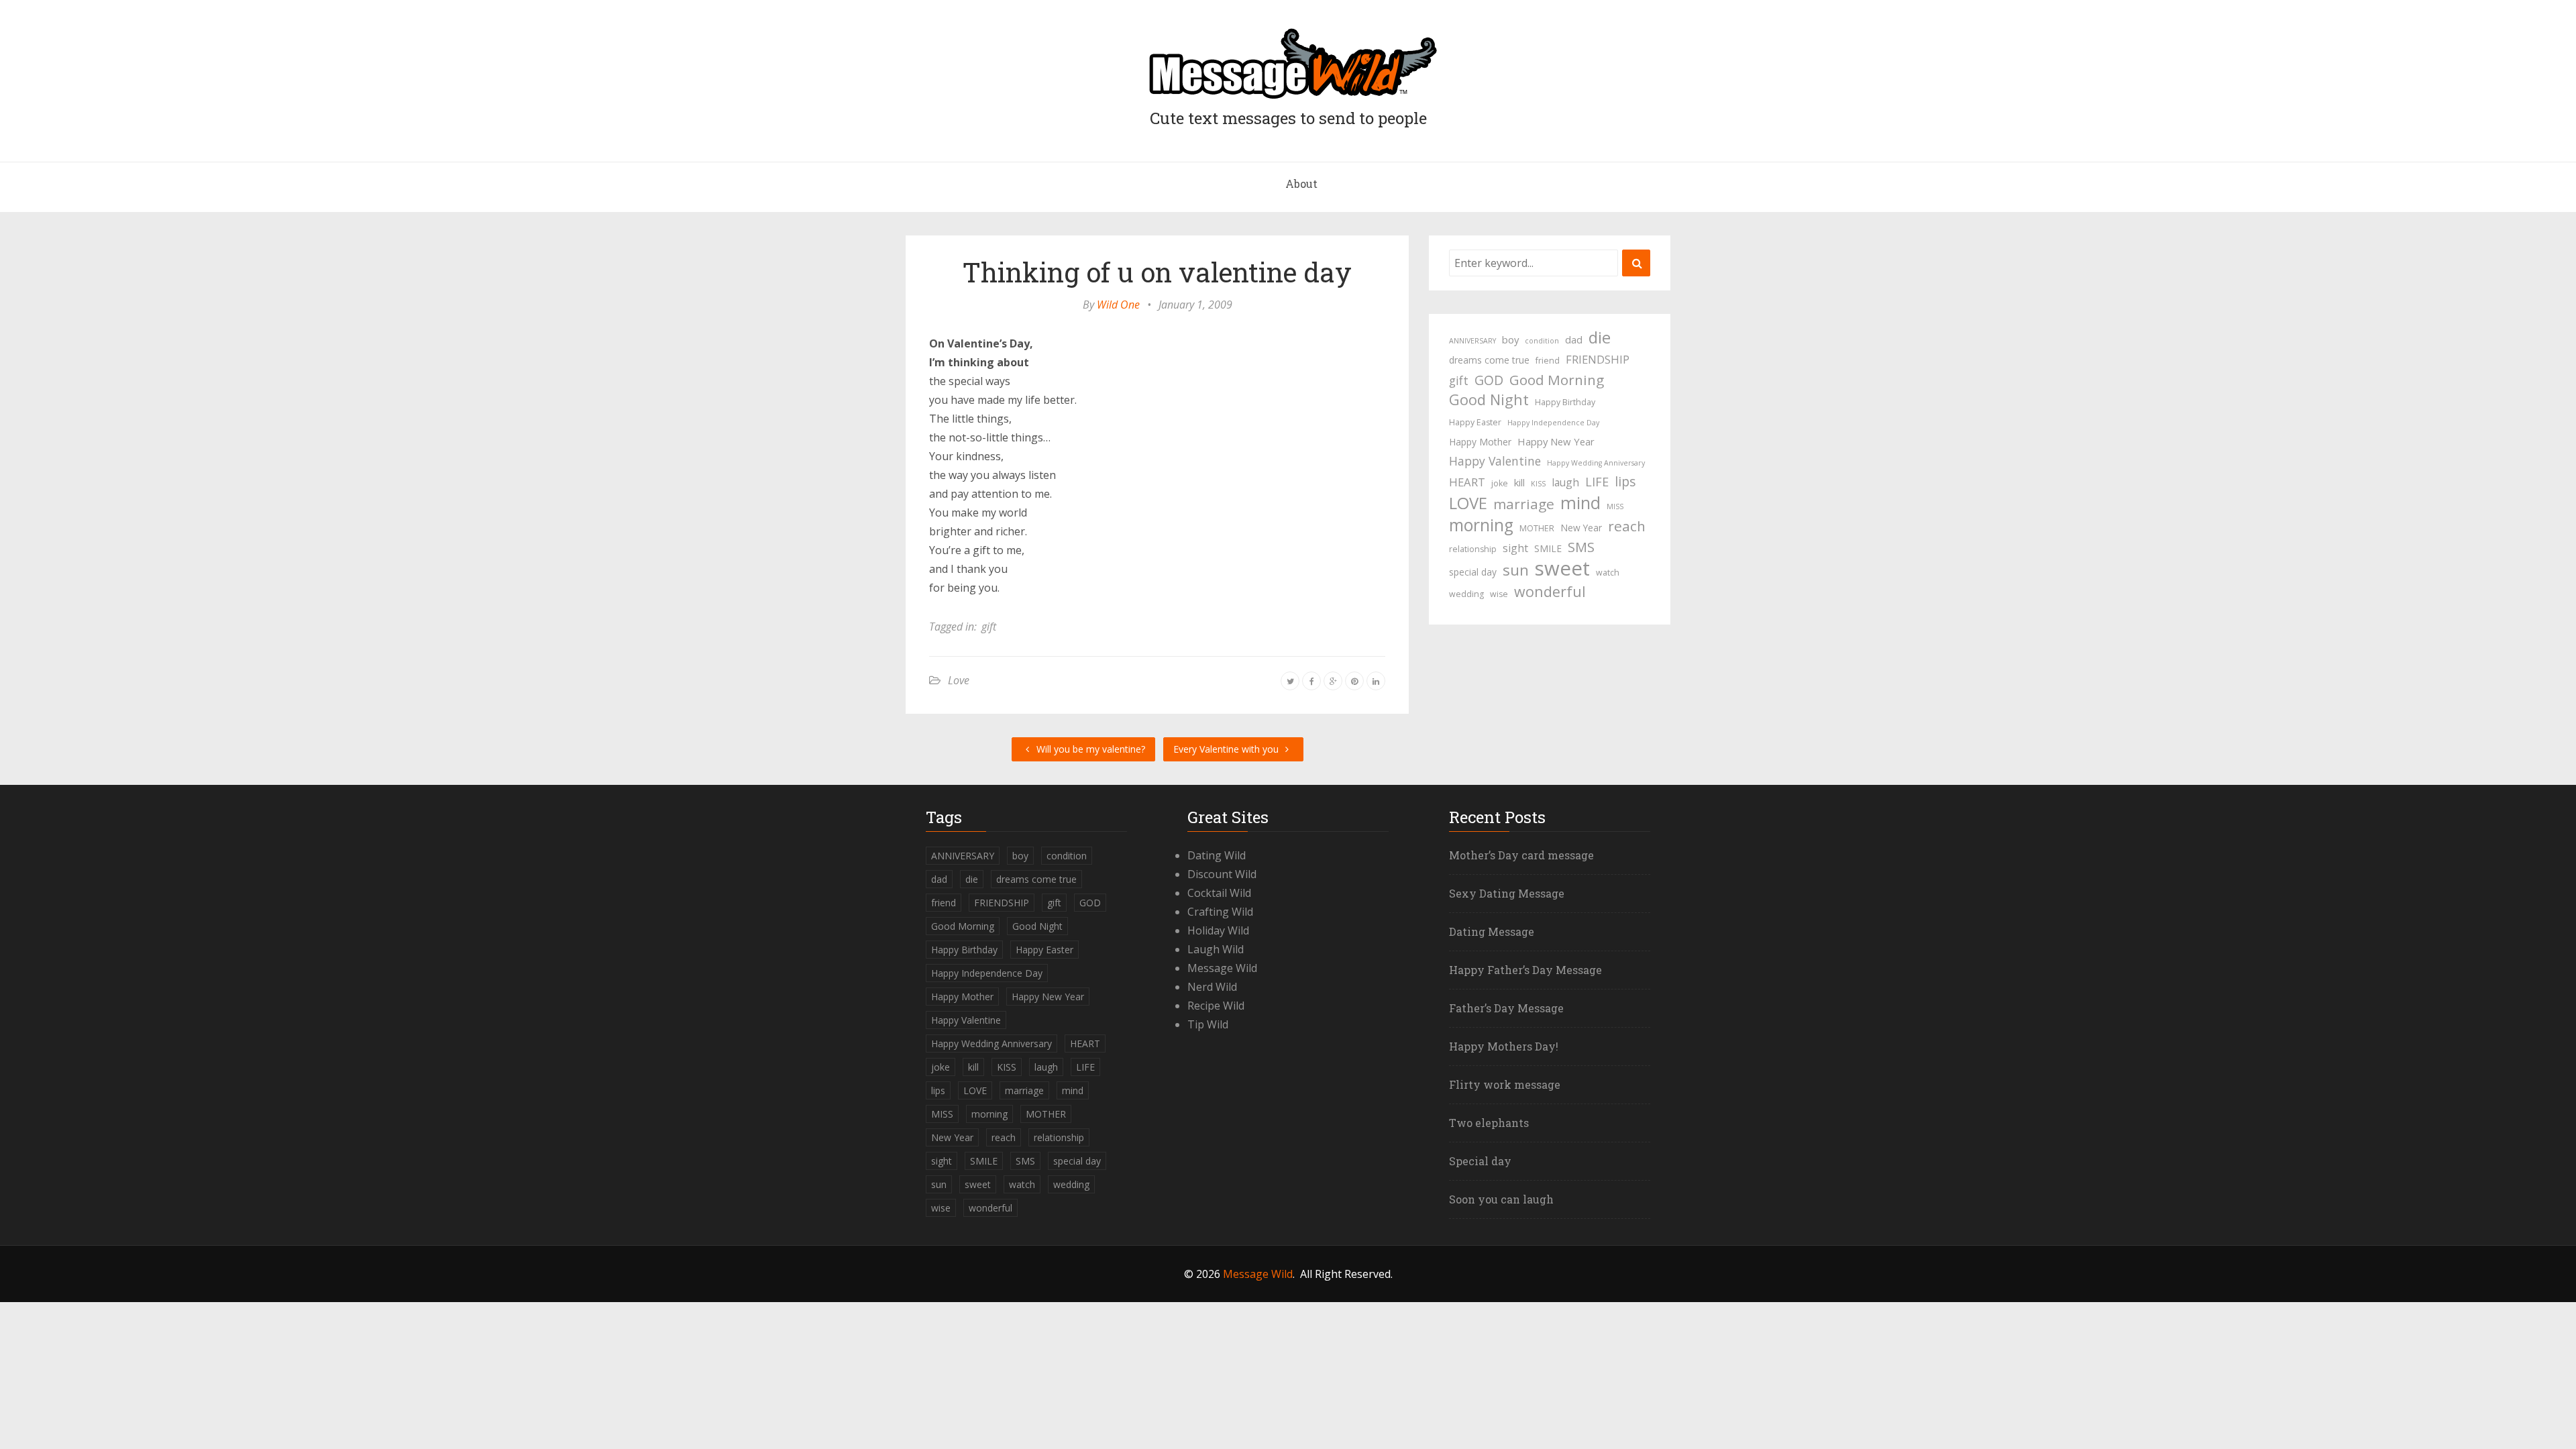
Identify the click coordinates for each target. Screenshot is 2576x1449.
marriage (1524, 504)
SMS (1581, 547)
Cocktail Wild (1219, 893)
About (1301, 183)
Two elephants (1489, 1123)
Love (959, 680)
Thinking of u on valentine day (1157, 272)
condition (1542, 341)
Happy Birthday (1565, 402)
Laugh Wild (1216, 949)
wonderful (1550, 592)
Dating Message (1492, 931)
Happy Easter (1475, 422)
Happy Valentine (1495, 461)
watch (1608, 573)
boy (1510, 339)
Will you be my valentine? (1089, 749)
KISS (1538, 484)
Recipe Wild (1216, 1006)
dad (1574, 339)
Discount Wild (1222, 874)
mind (1580, 502)
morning (1481, 525)
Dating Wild (1217, 855)
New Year (1581, 528)
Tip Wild (1208, 1024)
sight (1515, 548)
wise (1499, 594)
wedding (1466, 594)
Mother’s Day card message (1521, 855)
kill (1519, 482)
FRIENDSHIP (1598, 359)
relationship (1473, 549)
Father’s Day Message (1506, 1008)
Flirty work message (1505, 1084)
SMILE (1548, 548)
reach (1627, 526)
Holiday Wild (1218, 930)
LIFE (1597, 482)
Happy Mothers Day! (1504, 1046)
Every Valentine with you (1227, 749)
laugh (1565, 482)
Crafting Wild (1220, 912)
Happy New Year (1556, 441)
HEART (1467, 482)
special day (1473, 572)
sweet (1562, 568)
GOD (1489, 380)
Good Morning (1557, 380)
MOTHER (1537, 528)
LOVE (1468, 503)
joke (1500, 483)
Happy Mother (1480, 442)
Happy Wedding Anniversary (1596, 463)
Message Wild (1222, 968)
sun (1516, 570)
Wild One (1118, 305)
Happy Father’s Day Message (1525, 970)
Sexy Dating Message (1507, 893)
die (1600, 337)
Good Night (1489, 400)
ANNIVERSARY (1472, 341)
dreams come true (1489, 360)
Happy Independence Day (1553, 423)
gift (989, 627)
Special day (1480, 1161)
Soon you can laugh (1501, 1199)
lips (1625, 481)
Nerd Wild (1212, 987)
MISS (1615, 506)
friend (1548, 361)
